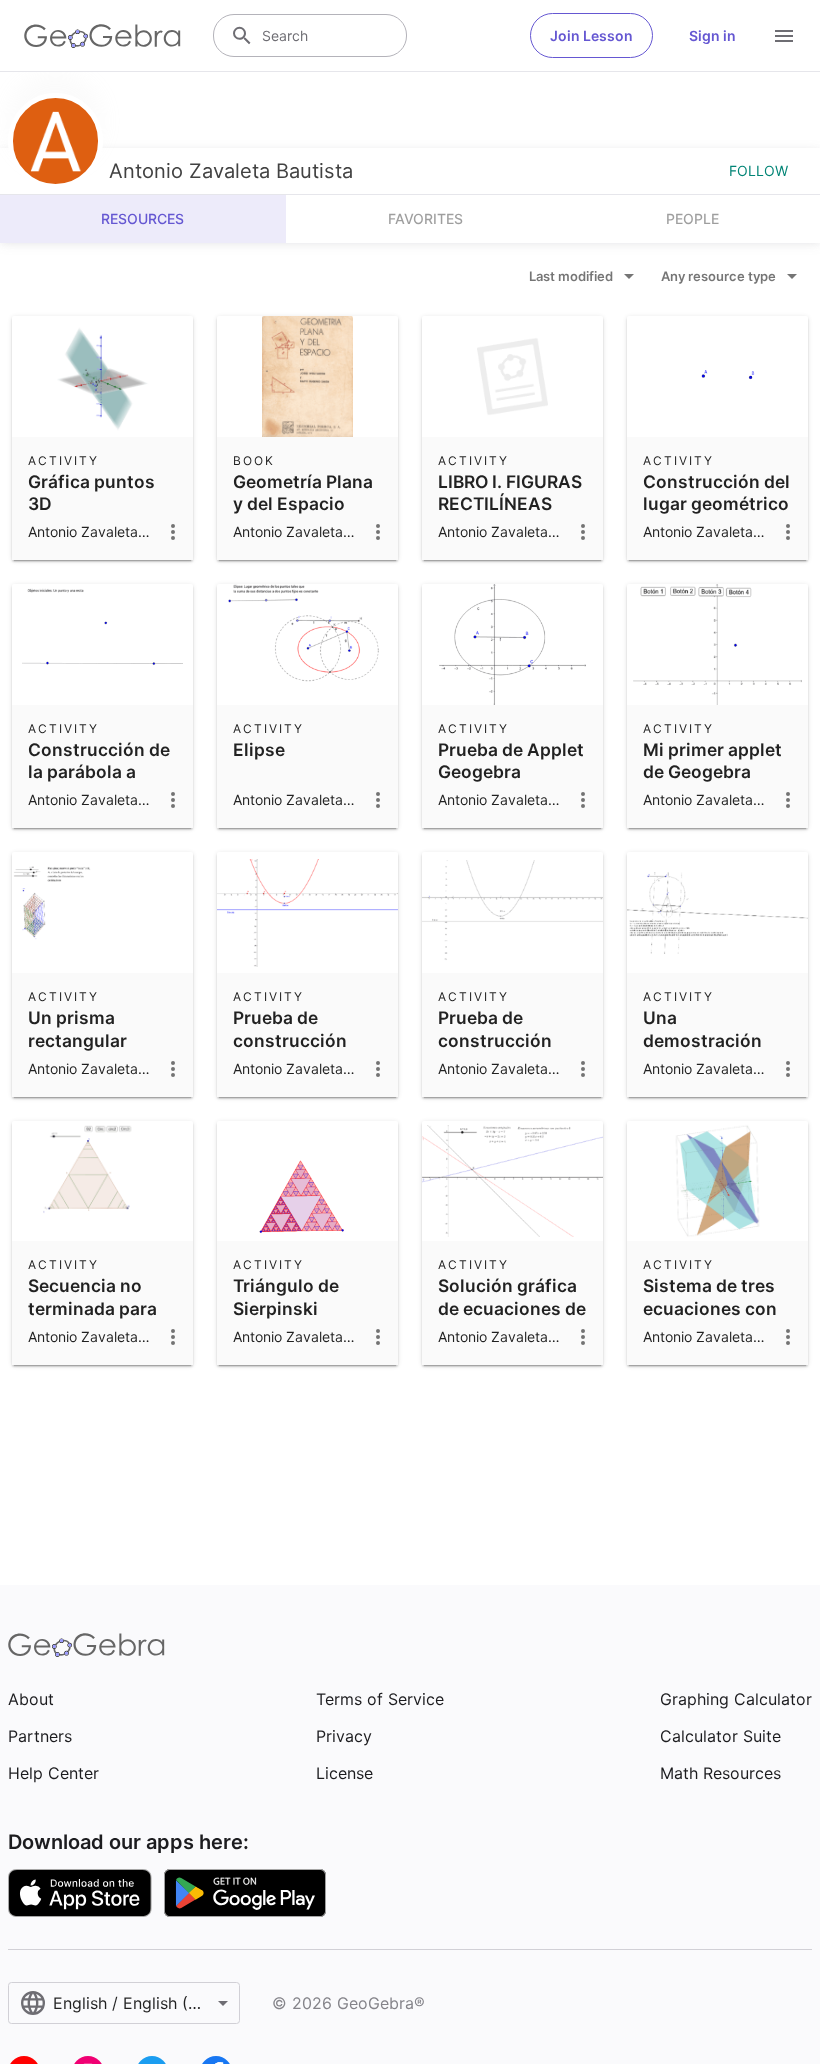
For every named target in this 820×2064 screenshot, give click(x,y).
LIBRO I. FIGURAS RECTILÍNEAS (510, 492)
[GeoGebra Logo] (102, 36)
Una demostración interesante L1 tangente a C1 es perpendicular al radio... (713, 1073)
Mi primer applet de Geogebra (712, 760)
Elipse (259, 749)
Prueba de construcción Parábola (290, 1040)
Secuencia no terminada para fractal (92, 1308)
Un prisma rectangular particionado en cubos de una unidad (95, 1062)
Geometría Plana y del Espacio (303, 492)
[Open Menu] (784, 36)
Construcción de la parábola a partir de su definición (99, 783)
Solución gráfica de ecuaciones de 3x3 (512, 1308)
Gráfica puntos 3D (91, 492)
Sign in (712, 35)
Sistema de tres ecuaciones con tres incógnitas (710, 1308)
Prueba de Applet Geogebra (511, 760)
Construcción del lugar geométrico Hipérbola (716, 504)
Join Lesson (591, 35)
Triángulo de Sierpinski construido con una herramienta (303, 1319)
